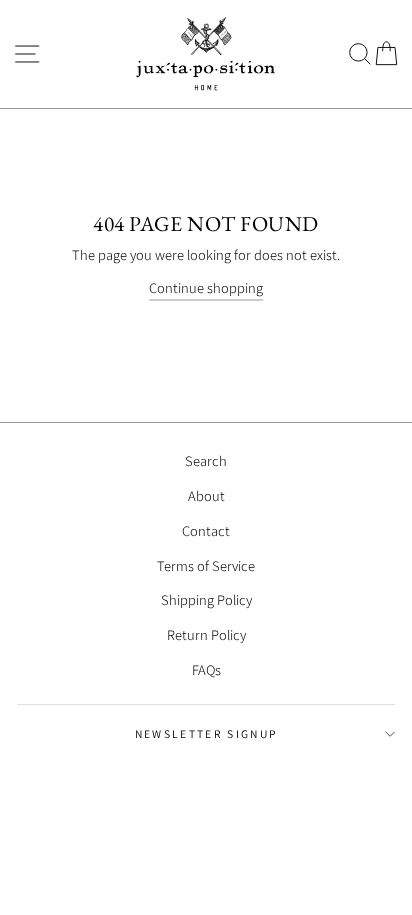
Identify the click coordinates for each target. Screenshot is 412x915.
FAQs (206, 669)
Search (206, 460)
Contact (206, 530)
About (206, 495)
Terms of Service (206, 565)
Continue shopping (206, 287)
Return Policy (206, 634)
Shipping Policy (206, 599)
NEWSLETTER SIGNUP (206, 733)
